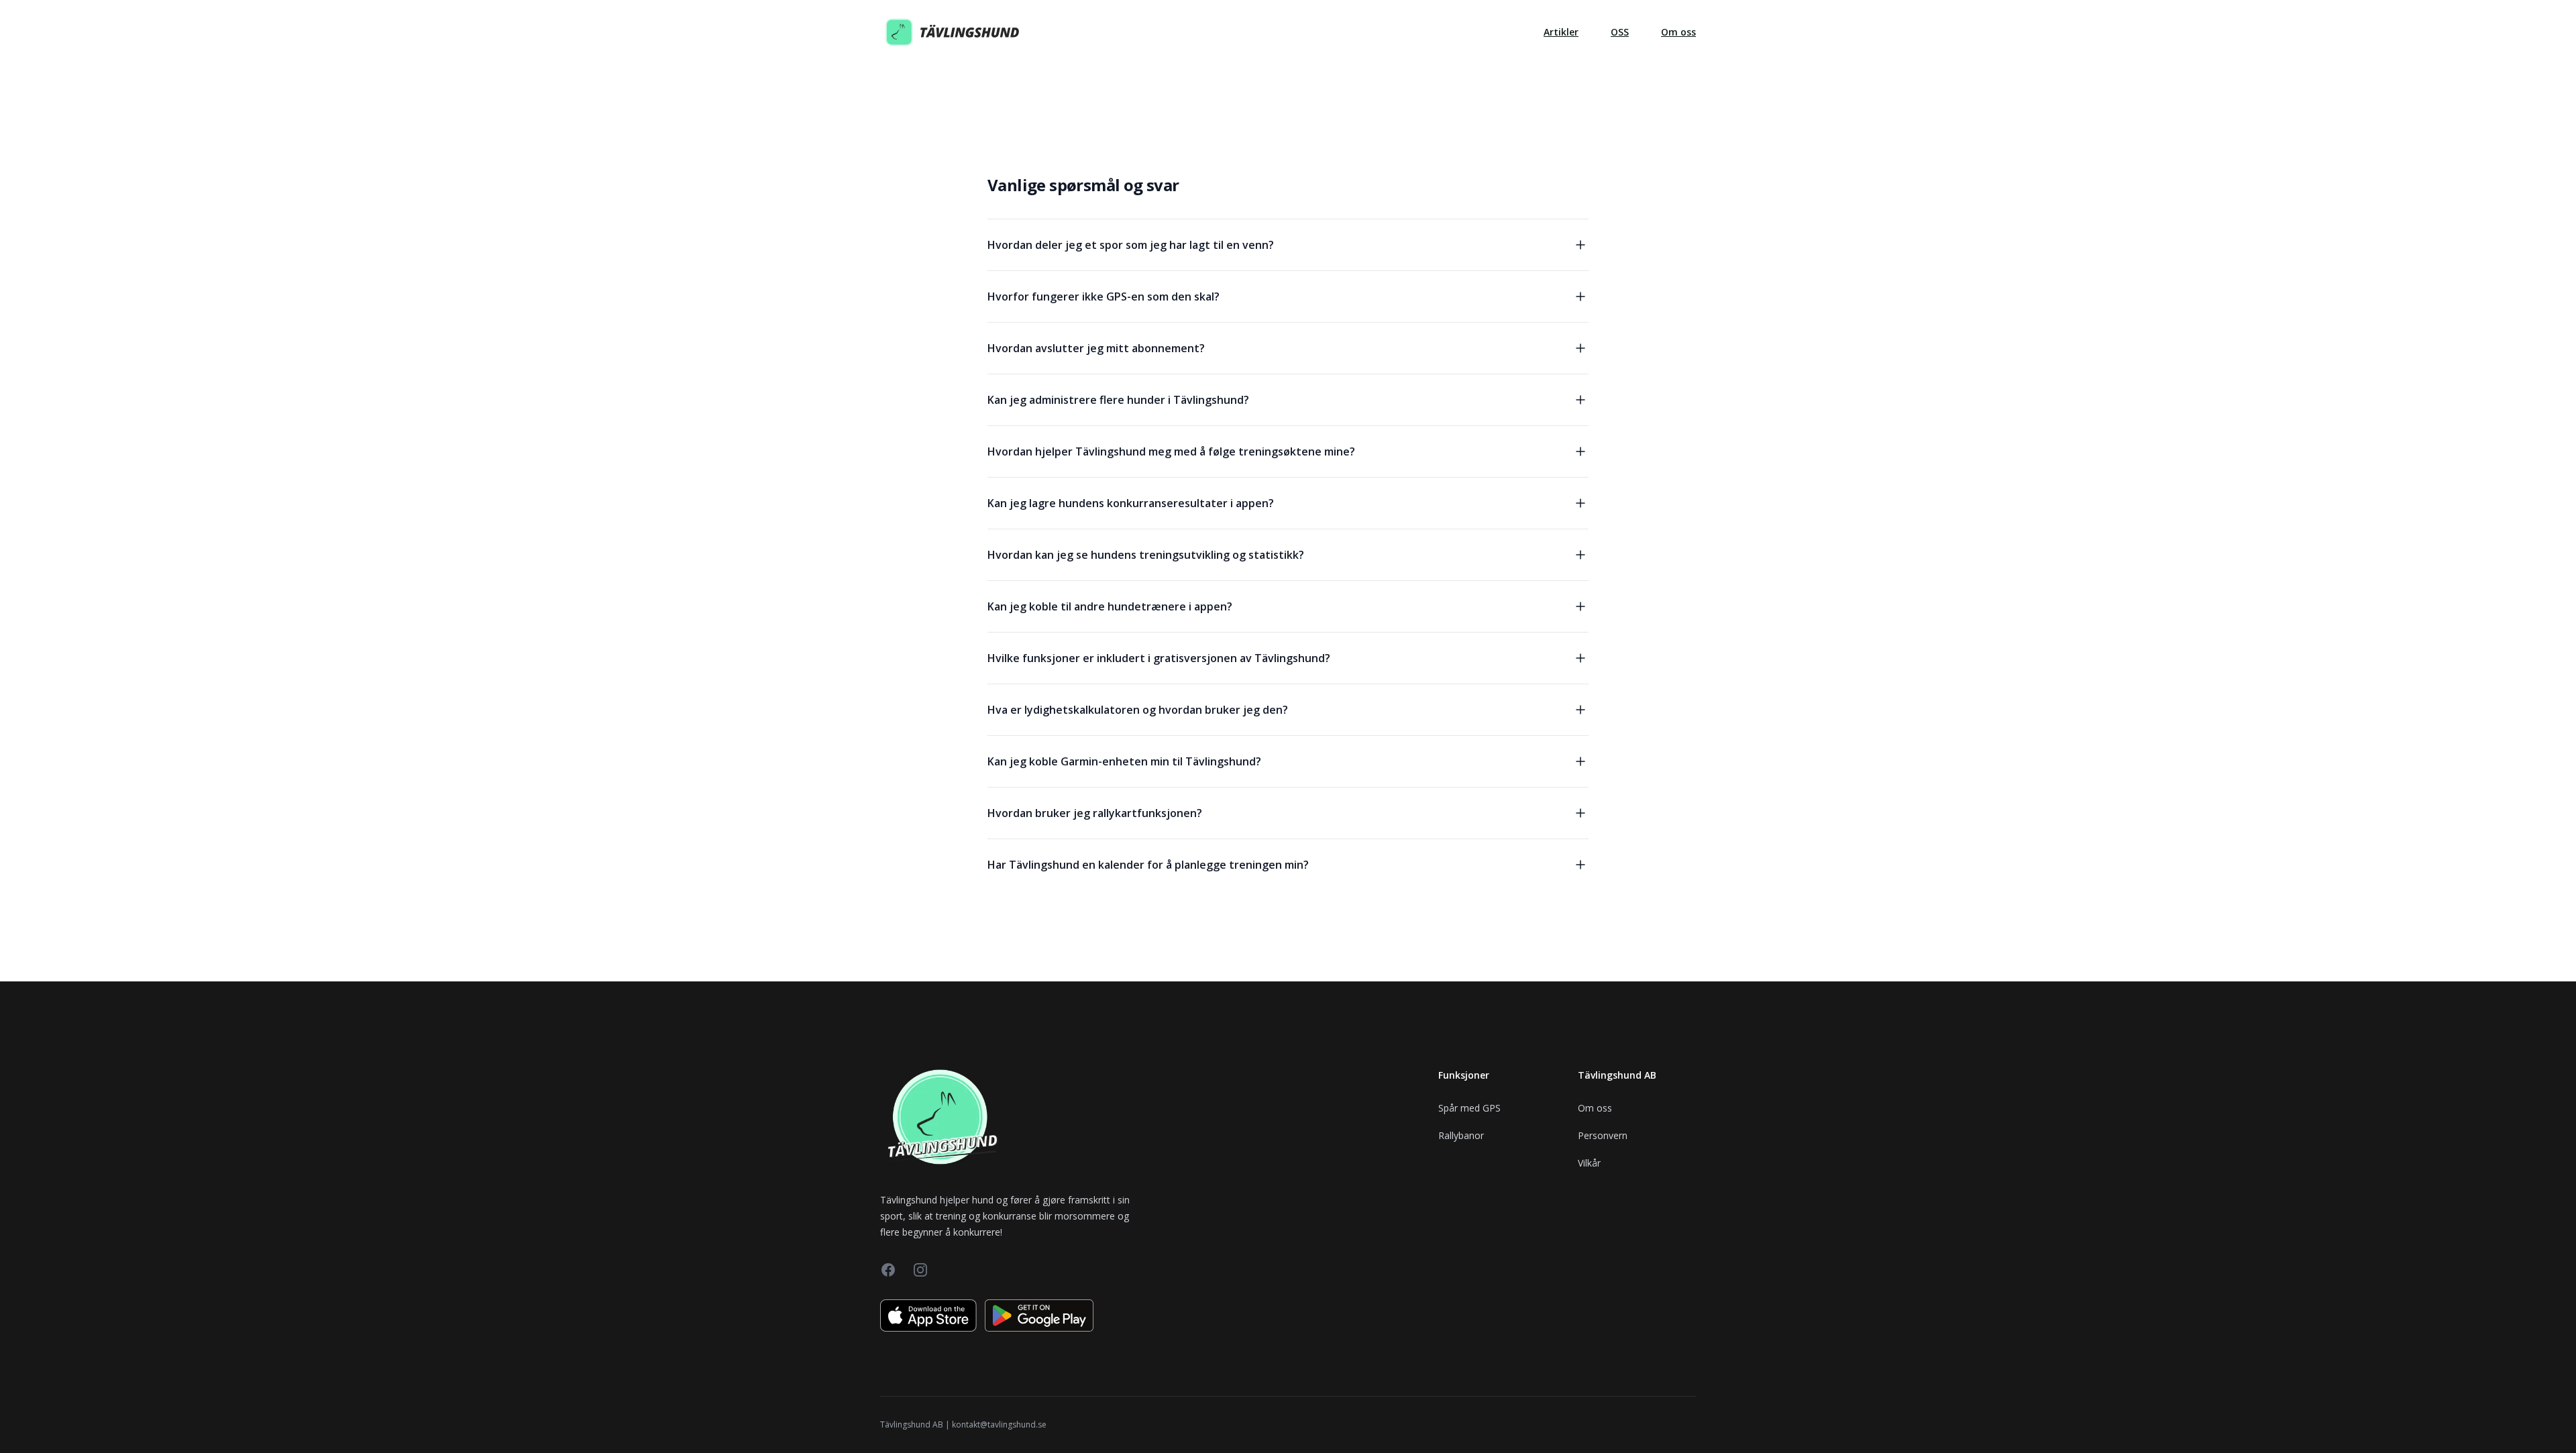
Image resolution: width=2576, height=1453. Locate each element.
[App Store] (928, 1315)
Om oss (1678, 32)
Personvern (1603, 1135)
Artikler (1561, 32)
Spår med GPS (1469, 1108)
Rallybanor (1461, 1135)
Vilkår (1589, 1163)
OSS (1620, 32)
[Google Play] (1039, 1315)
